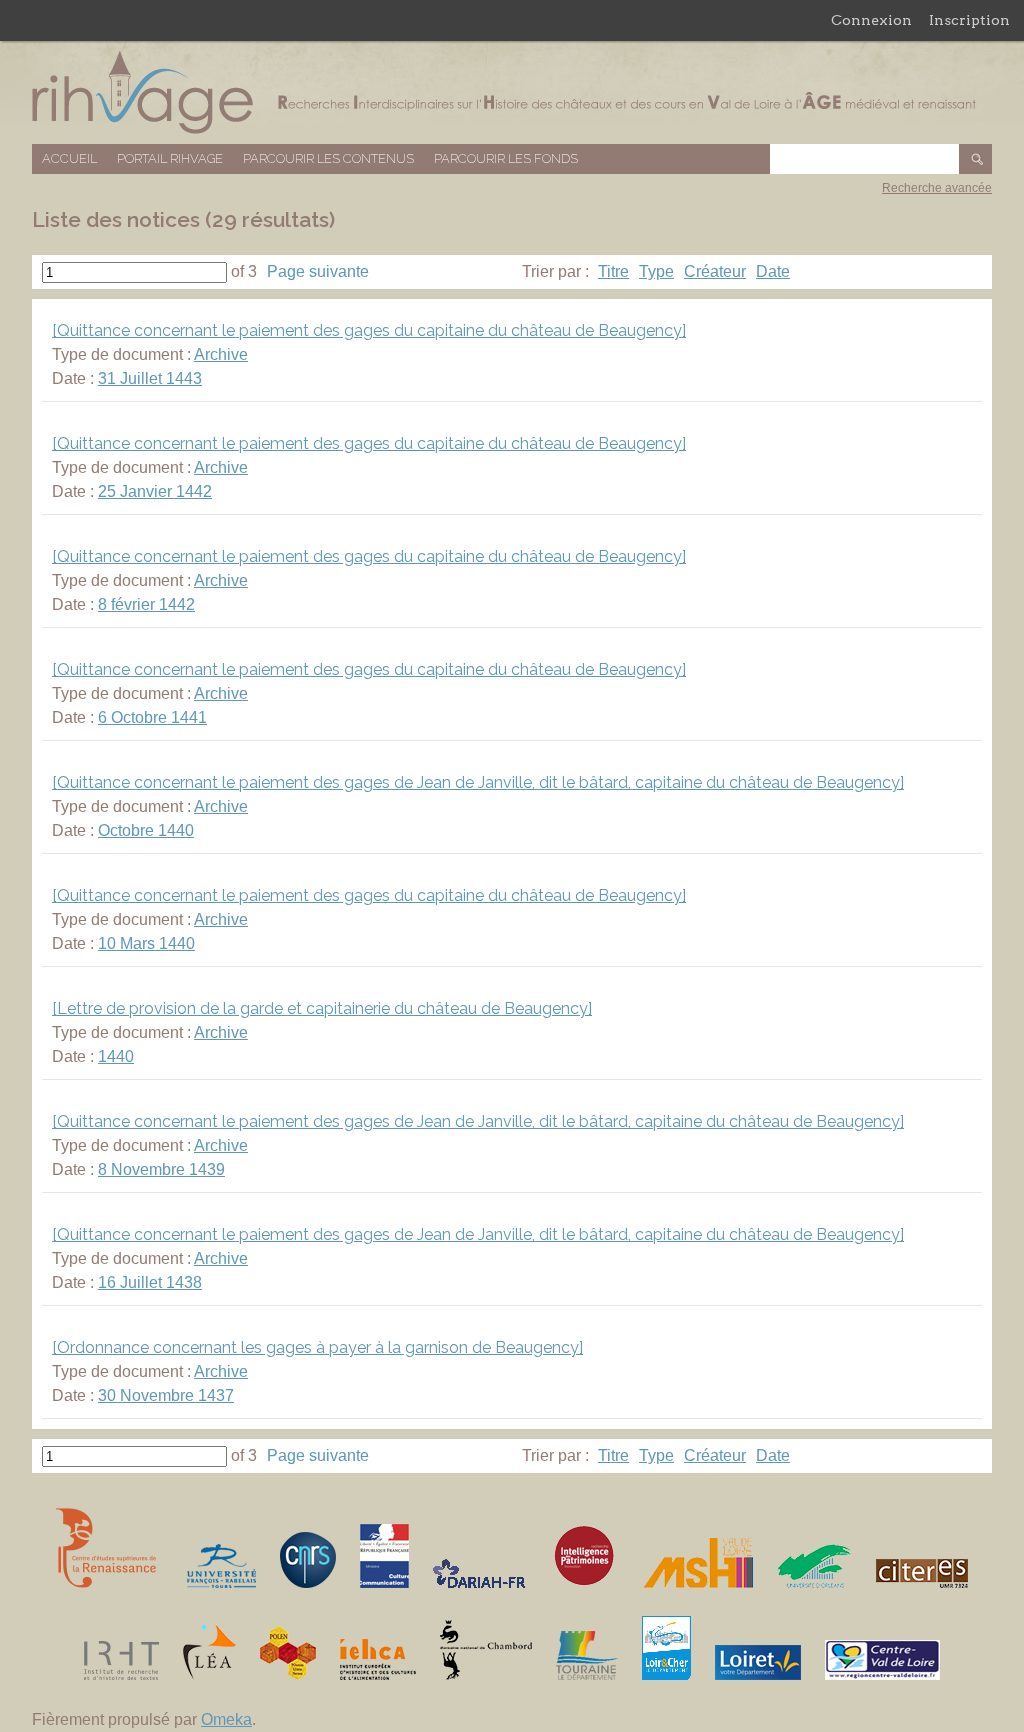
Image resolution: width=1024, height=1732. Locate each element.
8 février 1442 (146, 604)
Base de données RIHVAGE (512, 92)
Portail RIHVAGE (170, 158)
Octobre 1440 (146, 830)
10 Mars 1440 (146, 943)
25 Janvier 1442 (155, 491)
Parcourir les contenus (328, 158)
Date (773, 271)
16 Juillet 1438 (150, 1282)
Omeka (226, 1719)
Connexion (871, 20)
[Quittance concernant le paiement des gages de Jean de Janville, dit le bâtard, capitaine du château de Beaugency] (478, 782)
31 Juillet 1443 (150, 378)
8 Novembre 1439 (161, 1169)
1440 (116, 1056)
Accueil (69, 158)
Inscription (969, 20)
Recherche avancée (937, 188)
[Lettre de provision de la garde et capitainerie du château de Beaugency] (322, 1008)
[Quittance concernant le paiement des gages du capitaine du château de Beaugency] (369, 330)
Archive (221, 354)
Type (656, 271)
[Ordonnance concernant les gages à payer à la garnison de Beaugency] (317, 1347)
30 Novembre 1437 (166, 1395)
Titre (613, 271)
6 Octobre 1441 (152, 717)
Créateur (715, 271)
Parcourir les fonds (506, 158)
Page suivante (318, 271)
